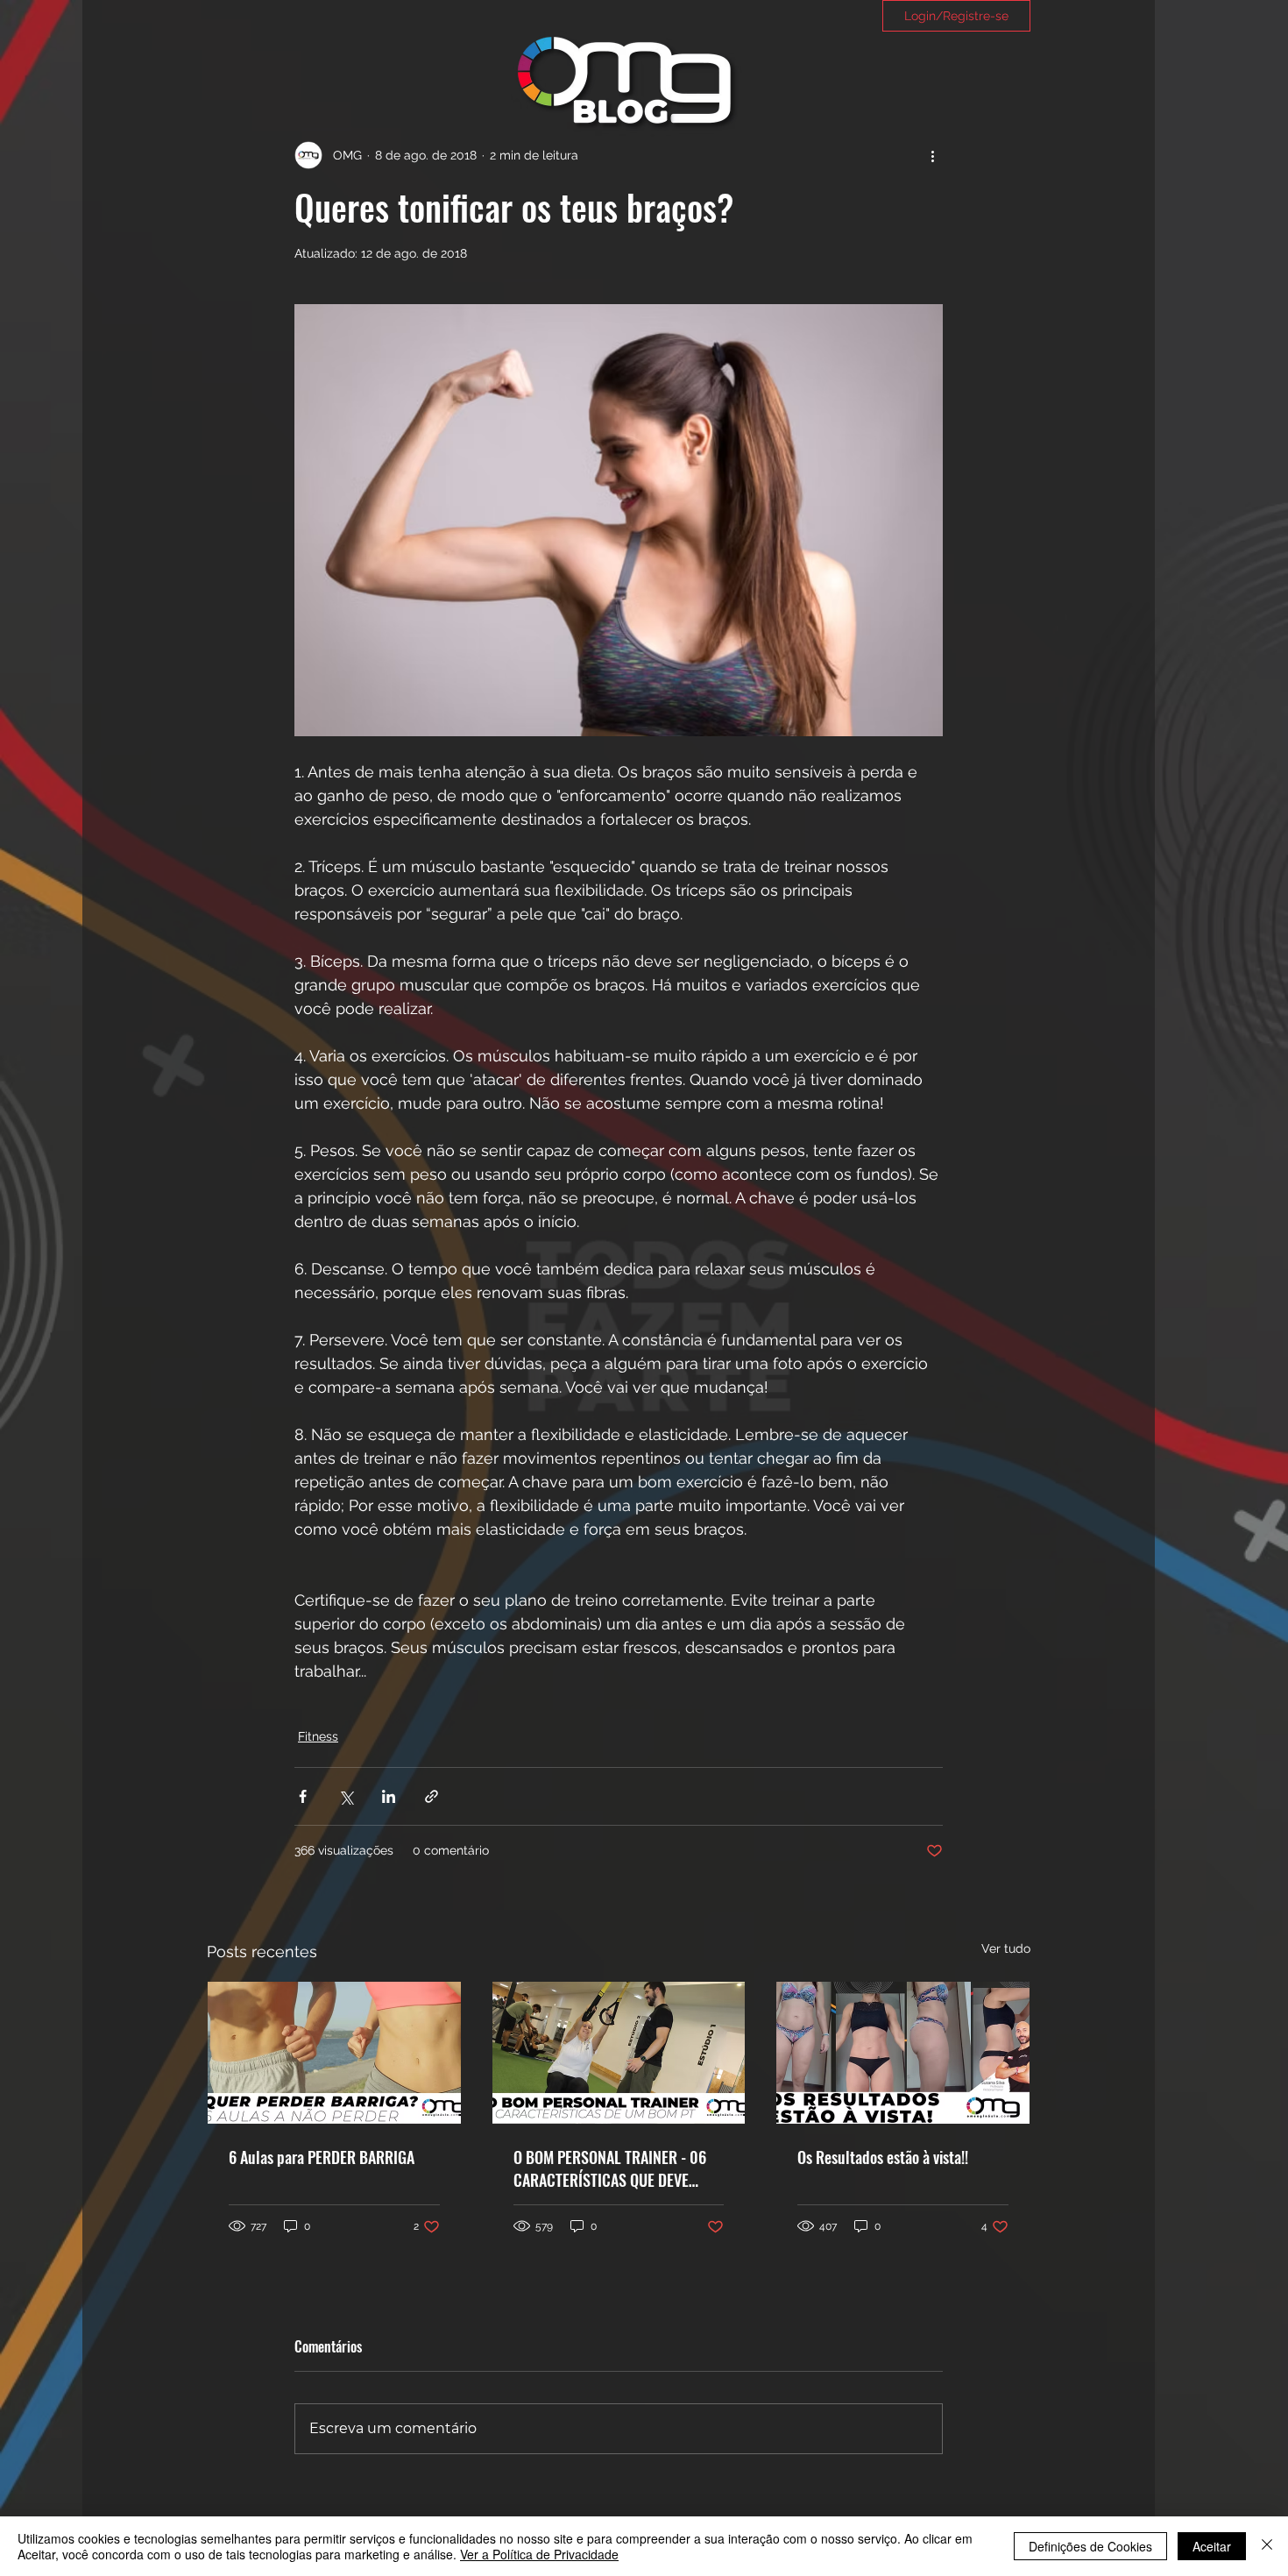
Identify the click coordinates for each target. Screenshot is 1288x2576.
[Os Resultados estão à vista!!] (903, 2053)
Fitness (318, 1736)
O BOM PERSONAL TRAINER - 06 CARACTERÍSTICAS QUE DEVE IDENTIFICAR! (610, 2168)
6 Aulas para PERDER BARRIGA (322, 2157)
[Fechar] (1267, 2546)
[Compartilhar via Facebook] (303, 1796)
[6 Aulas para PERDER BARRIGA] (334, 2053)
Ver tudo (1006, 1948)
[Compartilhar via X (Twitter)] (346, 1796)
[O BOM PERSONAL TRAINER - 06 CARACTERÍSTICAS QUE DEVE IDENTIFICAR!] (619, 2053)
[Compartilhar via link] (432, 1796)
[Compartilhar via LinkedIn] (389, 1796)
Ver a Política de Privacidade (539, 2554)
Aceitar (1212, 2546)
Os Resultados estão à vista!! (883, 2157)
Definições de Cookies (1090, 2546)
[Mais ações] (932, 155)
